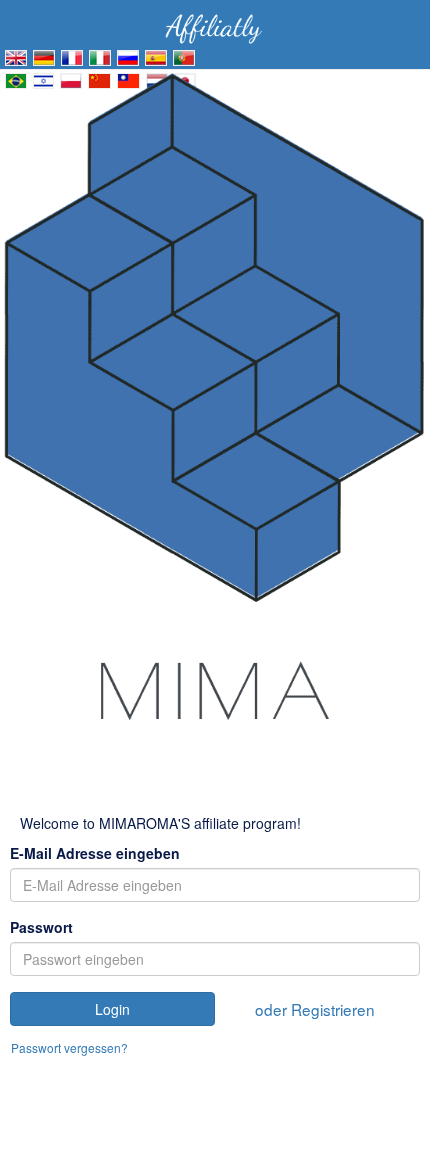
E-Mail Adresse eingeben (95, 853)
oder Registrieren (315, 1009)
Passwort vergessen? (69, 1047)
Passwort (41, 927)
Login (112, 1009)
